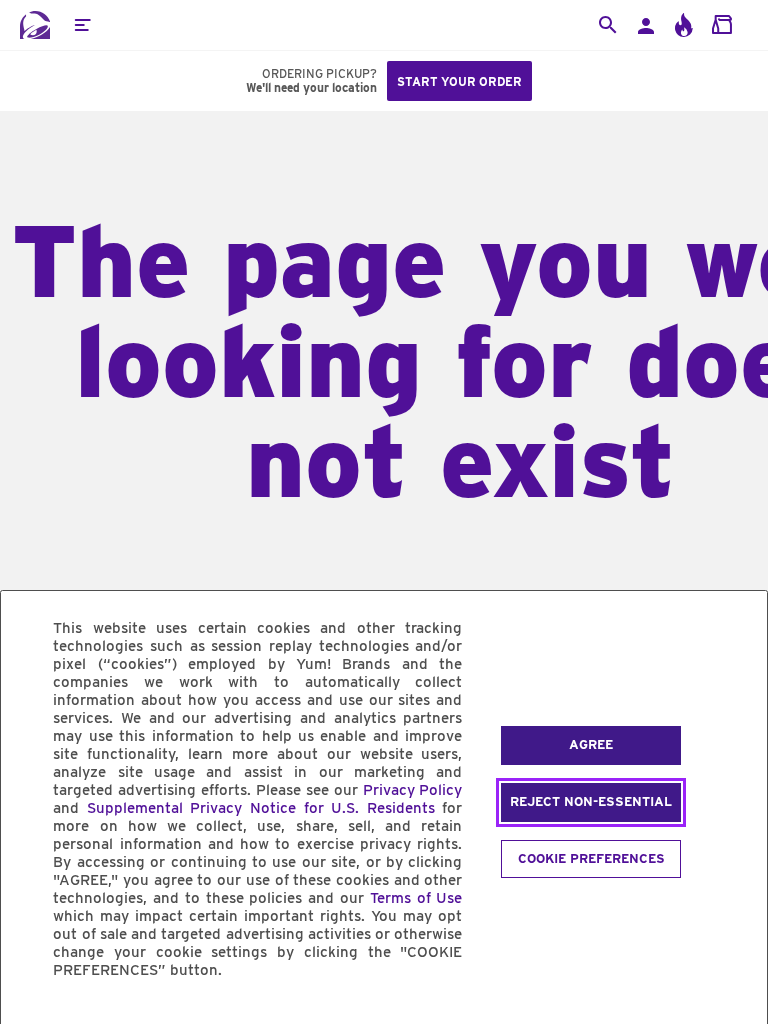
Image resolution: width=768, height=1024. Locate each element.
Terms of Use (416, 898)
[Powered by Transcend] (33, 1015)
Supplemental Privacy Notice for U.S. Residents (261, 808)
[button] (82, 25)
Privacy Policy (413, 790)
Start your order (459, 81)
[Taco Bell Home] (35, 25)
